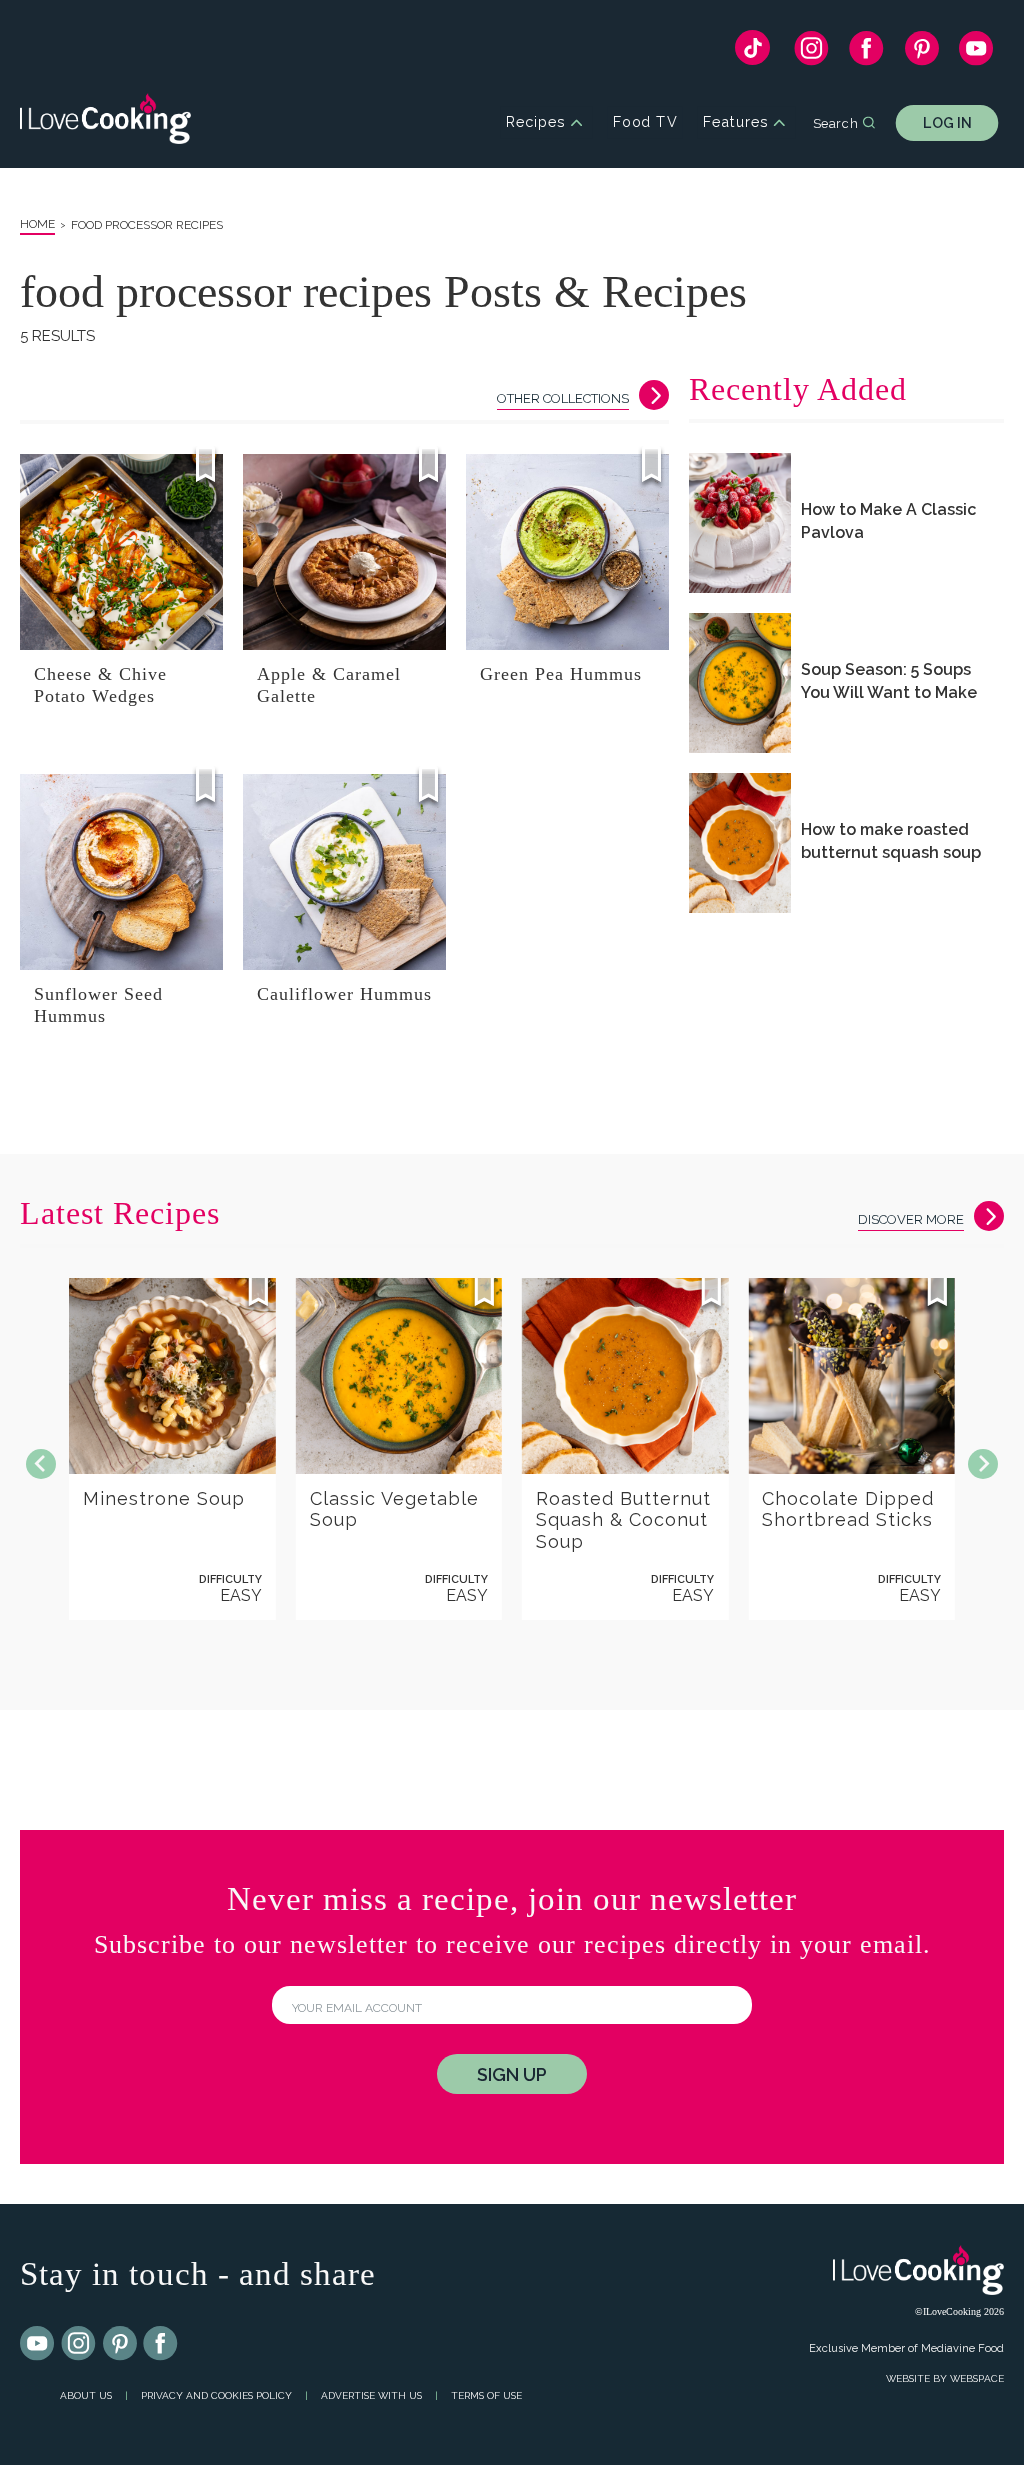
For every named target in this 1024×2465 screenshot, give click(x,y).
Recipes (535, 122)
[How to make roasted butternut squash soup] (740, 843)
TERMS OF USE (486, 2395)
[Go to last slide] (41, 1464)
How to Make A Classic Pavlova (888, 521)
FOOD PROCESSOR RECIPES (147, 225)
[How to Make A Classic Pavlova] (740, 523)
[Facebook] (866, 53)
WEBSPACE (977, 2378)
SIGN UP (512, 2074)
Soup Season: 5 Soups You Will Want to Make (889, 681)
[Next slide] (983, 1464)
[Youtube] (38, 2344)
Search (835, 122)
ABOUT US (86, 2395)
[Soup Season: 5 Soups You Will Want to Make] (740, 683)
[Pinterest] (921, 53)
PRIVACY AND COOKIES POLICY (216, 2395)
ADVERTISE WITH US (371, 2395)
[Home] (105, 122)
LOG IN (947, 122)
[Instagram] (811, 53)
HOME (37, 224)
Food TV (645, 122)
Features (735, 122)
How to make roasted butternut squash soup (891, 841)
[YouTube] (976, 53)
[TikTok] (752, 52)
